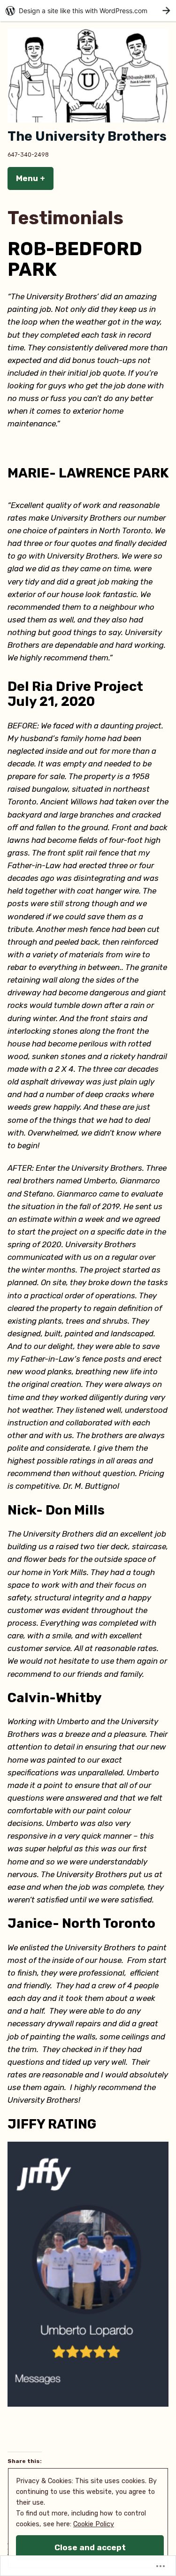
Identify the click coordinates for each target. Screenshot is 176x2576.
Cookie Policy (94, 2524)
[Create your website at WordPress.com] (88, 11)
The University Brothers (87, 136)
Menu (35, 178)
